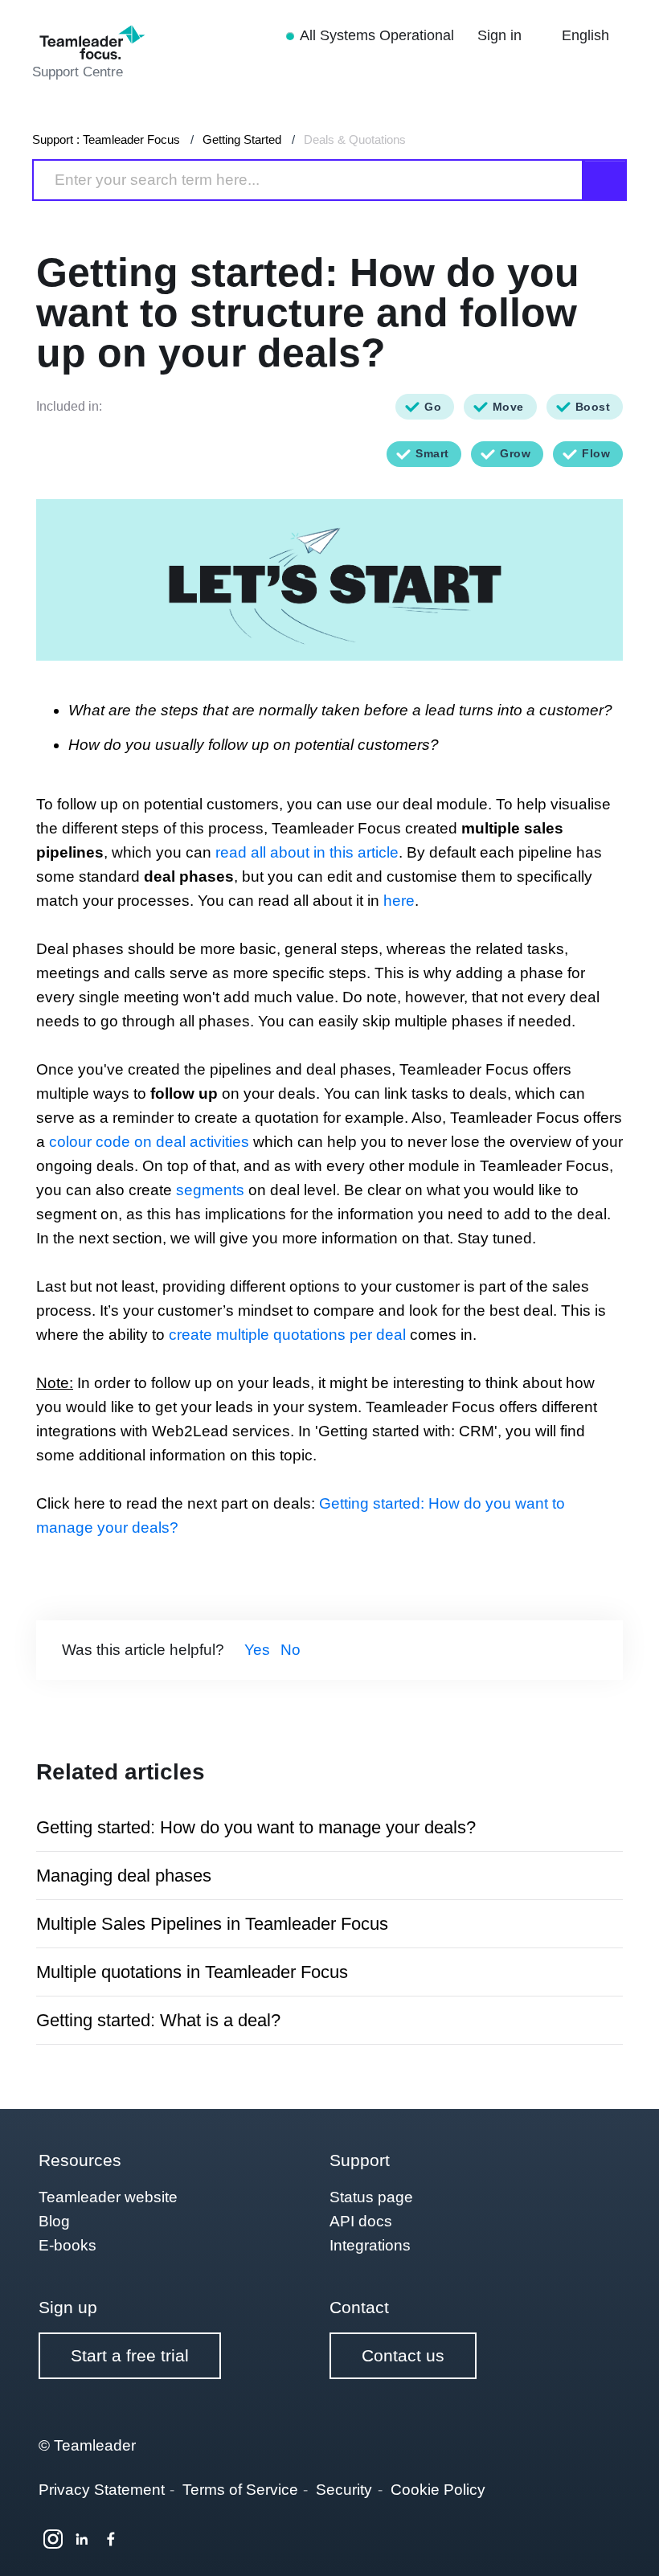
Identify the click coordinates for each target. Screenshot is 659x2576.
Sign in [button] (501, 35)
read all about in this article (307, 852)
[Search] (605, 180)
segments (210, 1190)
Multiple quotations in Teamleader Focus (192, 1972)
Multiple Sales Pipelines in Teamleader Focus (212, 1924)
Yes (257, 1650)
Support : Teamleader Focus (106, 139)
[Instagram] (53, 2539)
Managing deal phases (124, 1876)
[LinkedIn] (82, 2539)
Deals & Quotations (355, 139)
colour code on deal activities (149, 1142)
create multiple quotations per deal (287, 1335)
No (291, 1650)
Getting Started (242, 139)
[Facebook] (111, 2539)
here (399, 901)
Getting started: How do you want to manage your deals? (256, 1827)
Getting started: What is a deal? (158, 2020)
